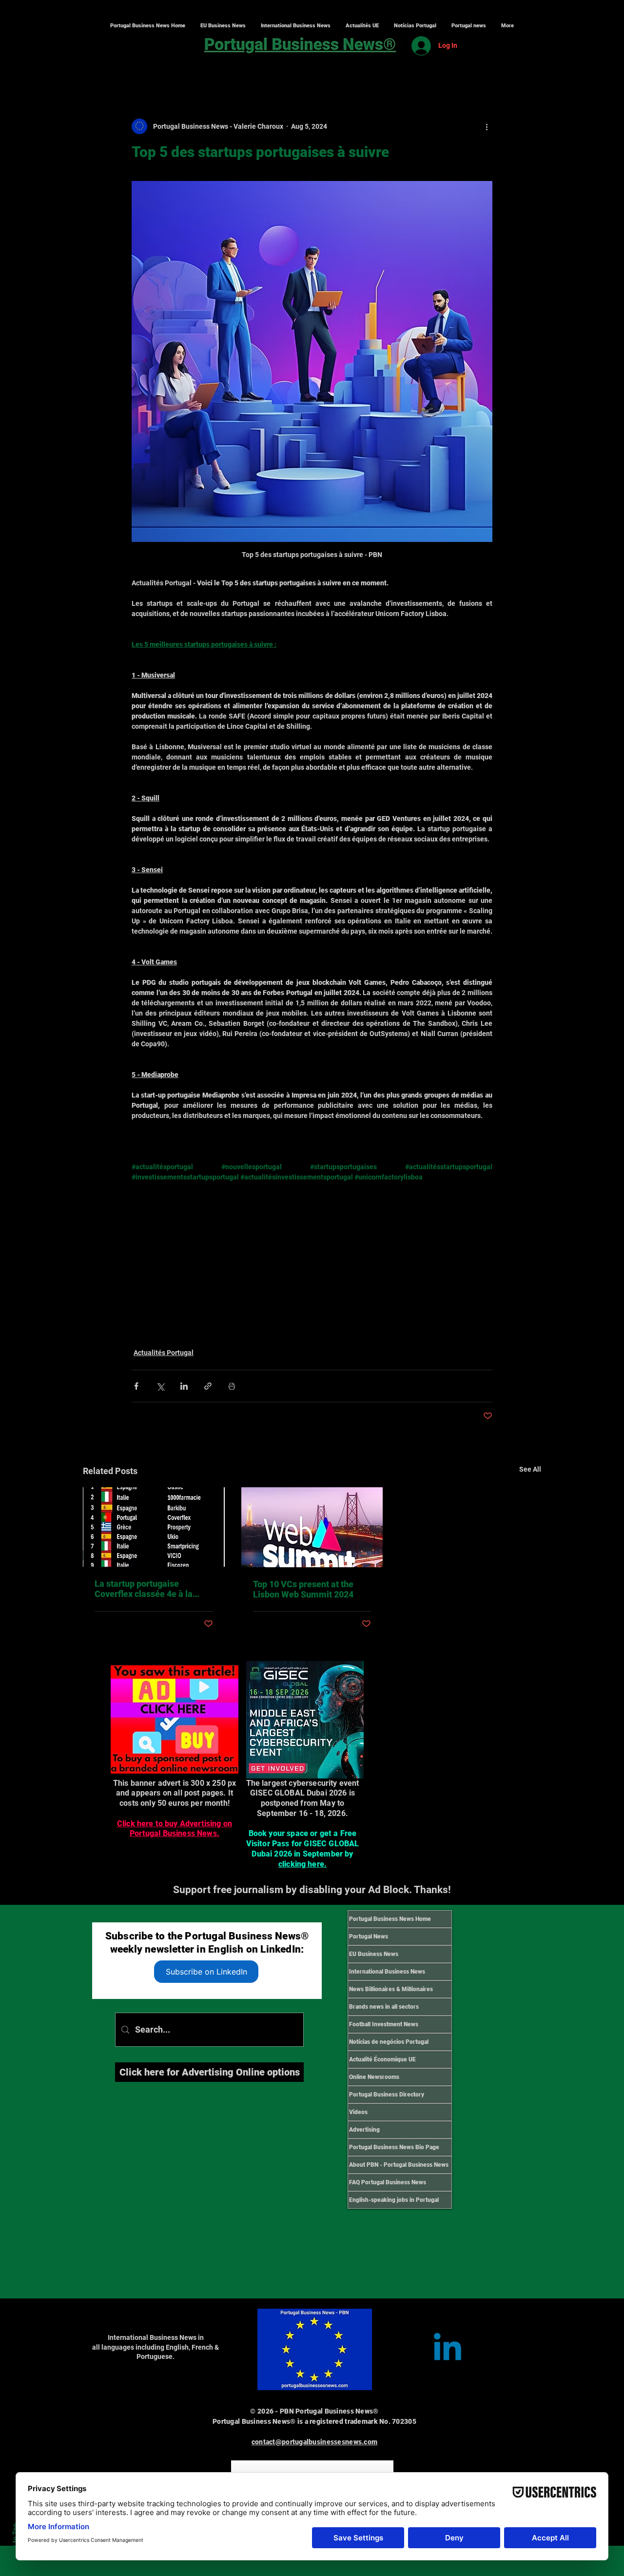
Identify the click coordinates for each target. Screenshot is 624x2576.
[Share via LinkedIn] (184, 1386)
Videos (358, 2112)
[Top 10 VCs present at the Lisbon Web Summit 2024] (312, 1527)
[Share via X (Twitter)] (160, 1386)
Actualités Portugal (164, 1353)
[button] (295, 26)
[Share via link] (208, 1386)
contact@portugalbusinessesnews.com (315, 2442)
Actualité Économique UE (382, 2059)
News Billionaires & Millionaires (391, 1989)
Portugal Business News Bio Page (394, 2147)
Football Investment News (384, 2024)
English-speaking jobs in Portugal (394, 2200)
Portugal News (369, 1937)
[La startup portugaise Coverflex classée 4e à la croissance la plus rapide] (154, 1527)
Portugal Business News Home (390, 1919)
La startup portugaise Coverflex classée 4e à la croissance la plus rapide (144, 1589)
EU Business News (374, 1954)
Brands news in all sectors (384, 2007)
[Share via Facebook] (136, 1386)
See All (530, 1469)
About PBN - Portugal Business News (399, 2165)
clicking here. (302, 1864)
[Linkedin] (448, 2350)
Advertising (364, 2130)
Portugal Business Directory (387, 2095)
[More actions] (487, 126)
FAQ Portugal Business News (388, 2182)
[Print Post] (232, 1386)
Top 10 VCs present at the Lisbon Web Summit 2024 (303, 1589)
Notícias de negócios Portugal (389, 2042)
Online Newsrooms (374, 2077)
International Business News (387, 1972)
